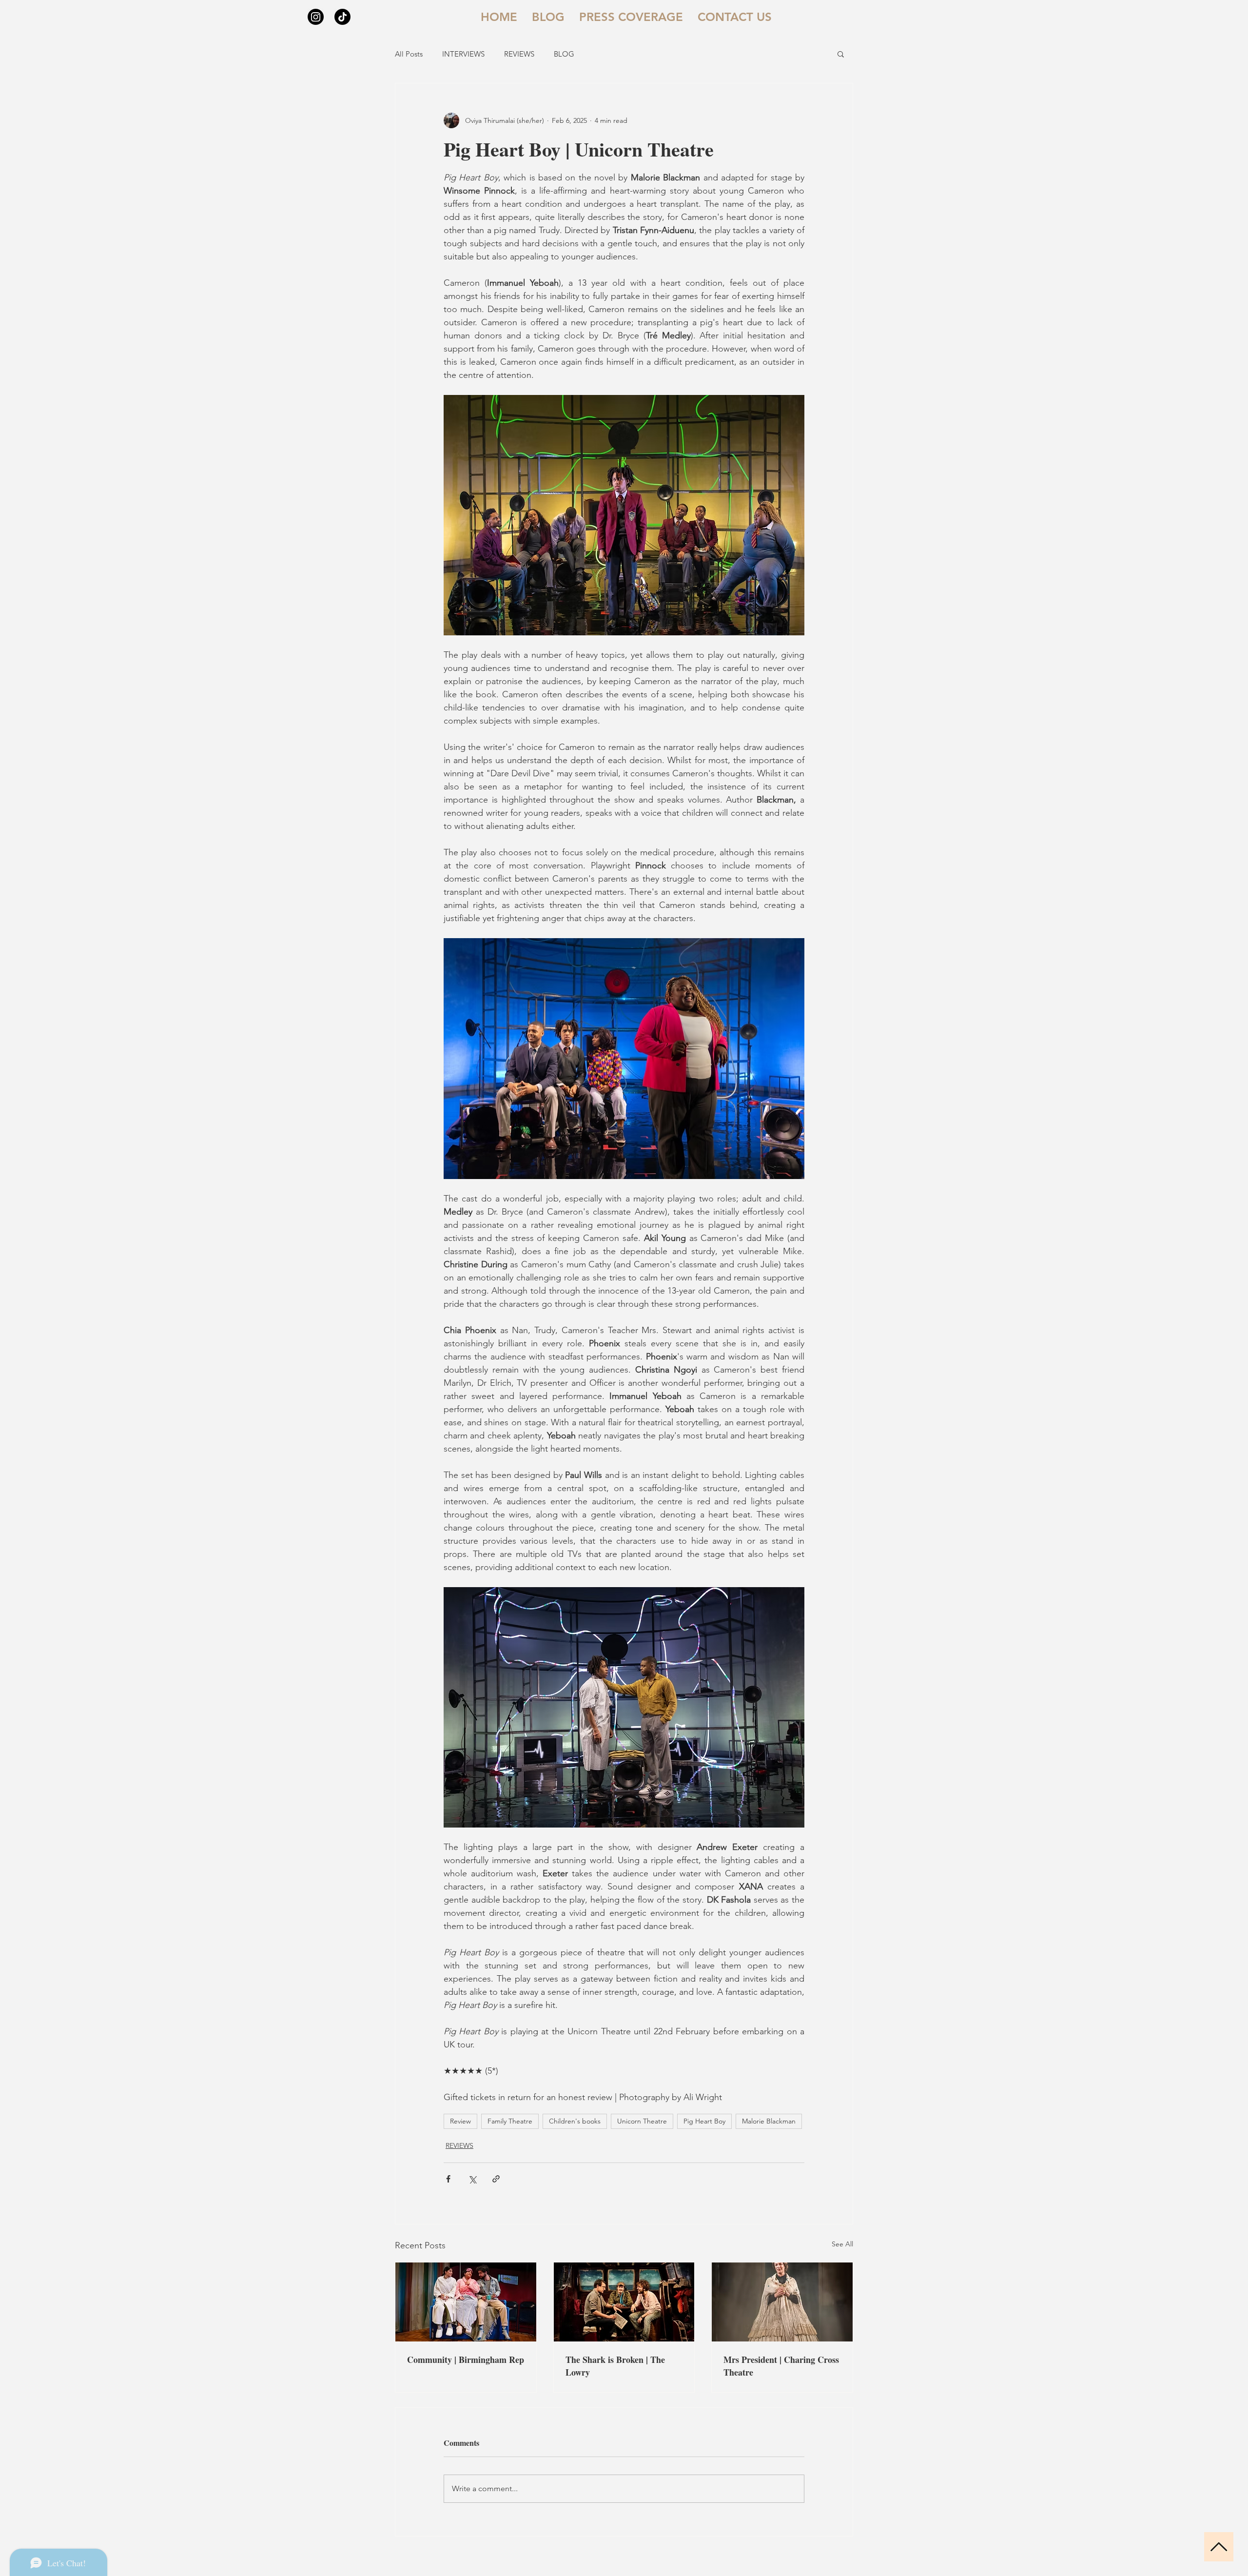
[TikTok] (342, 17)
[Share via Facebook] (448, 2179)
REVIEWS (519, 54)
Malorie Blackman (769, 2121)
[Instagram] (316, 17)
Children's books (575, 2121)
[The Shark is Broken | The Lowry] (624, 2302)
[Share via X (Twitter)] (472, 2179)
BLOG (564, 54)
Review (460, 2121)
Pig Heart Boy (704, 2121)
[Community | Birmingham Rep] (466, 2302)
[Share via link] (496, 2179)
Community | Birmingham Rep (466, 2360)
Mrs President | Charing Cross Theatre (781, 2366)
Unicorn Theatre (642, 2121)
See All (842, 2244)
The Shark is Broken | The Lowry (615, 2366)
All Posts (409, 54)
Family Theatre (510, 2121)
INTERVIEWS (463, 54)
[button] (841, 54)
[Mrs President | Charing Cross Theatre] (782, 2302)
